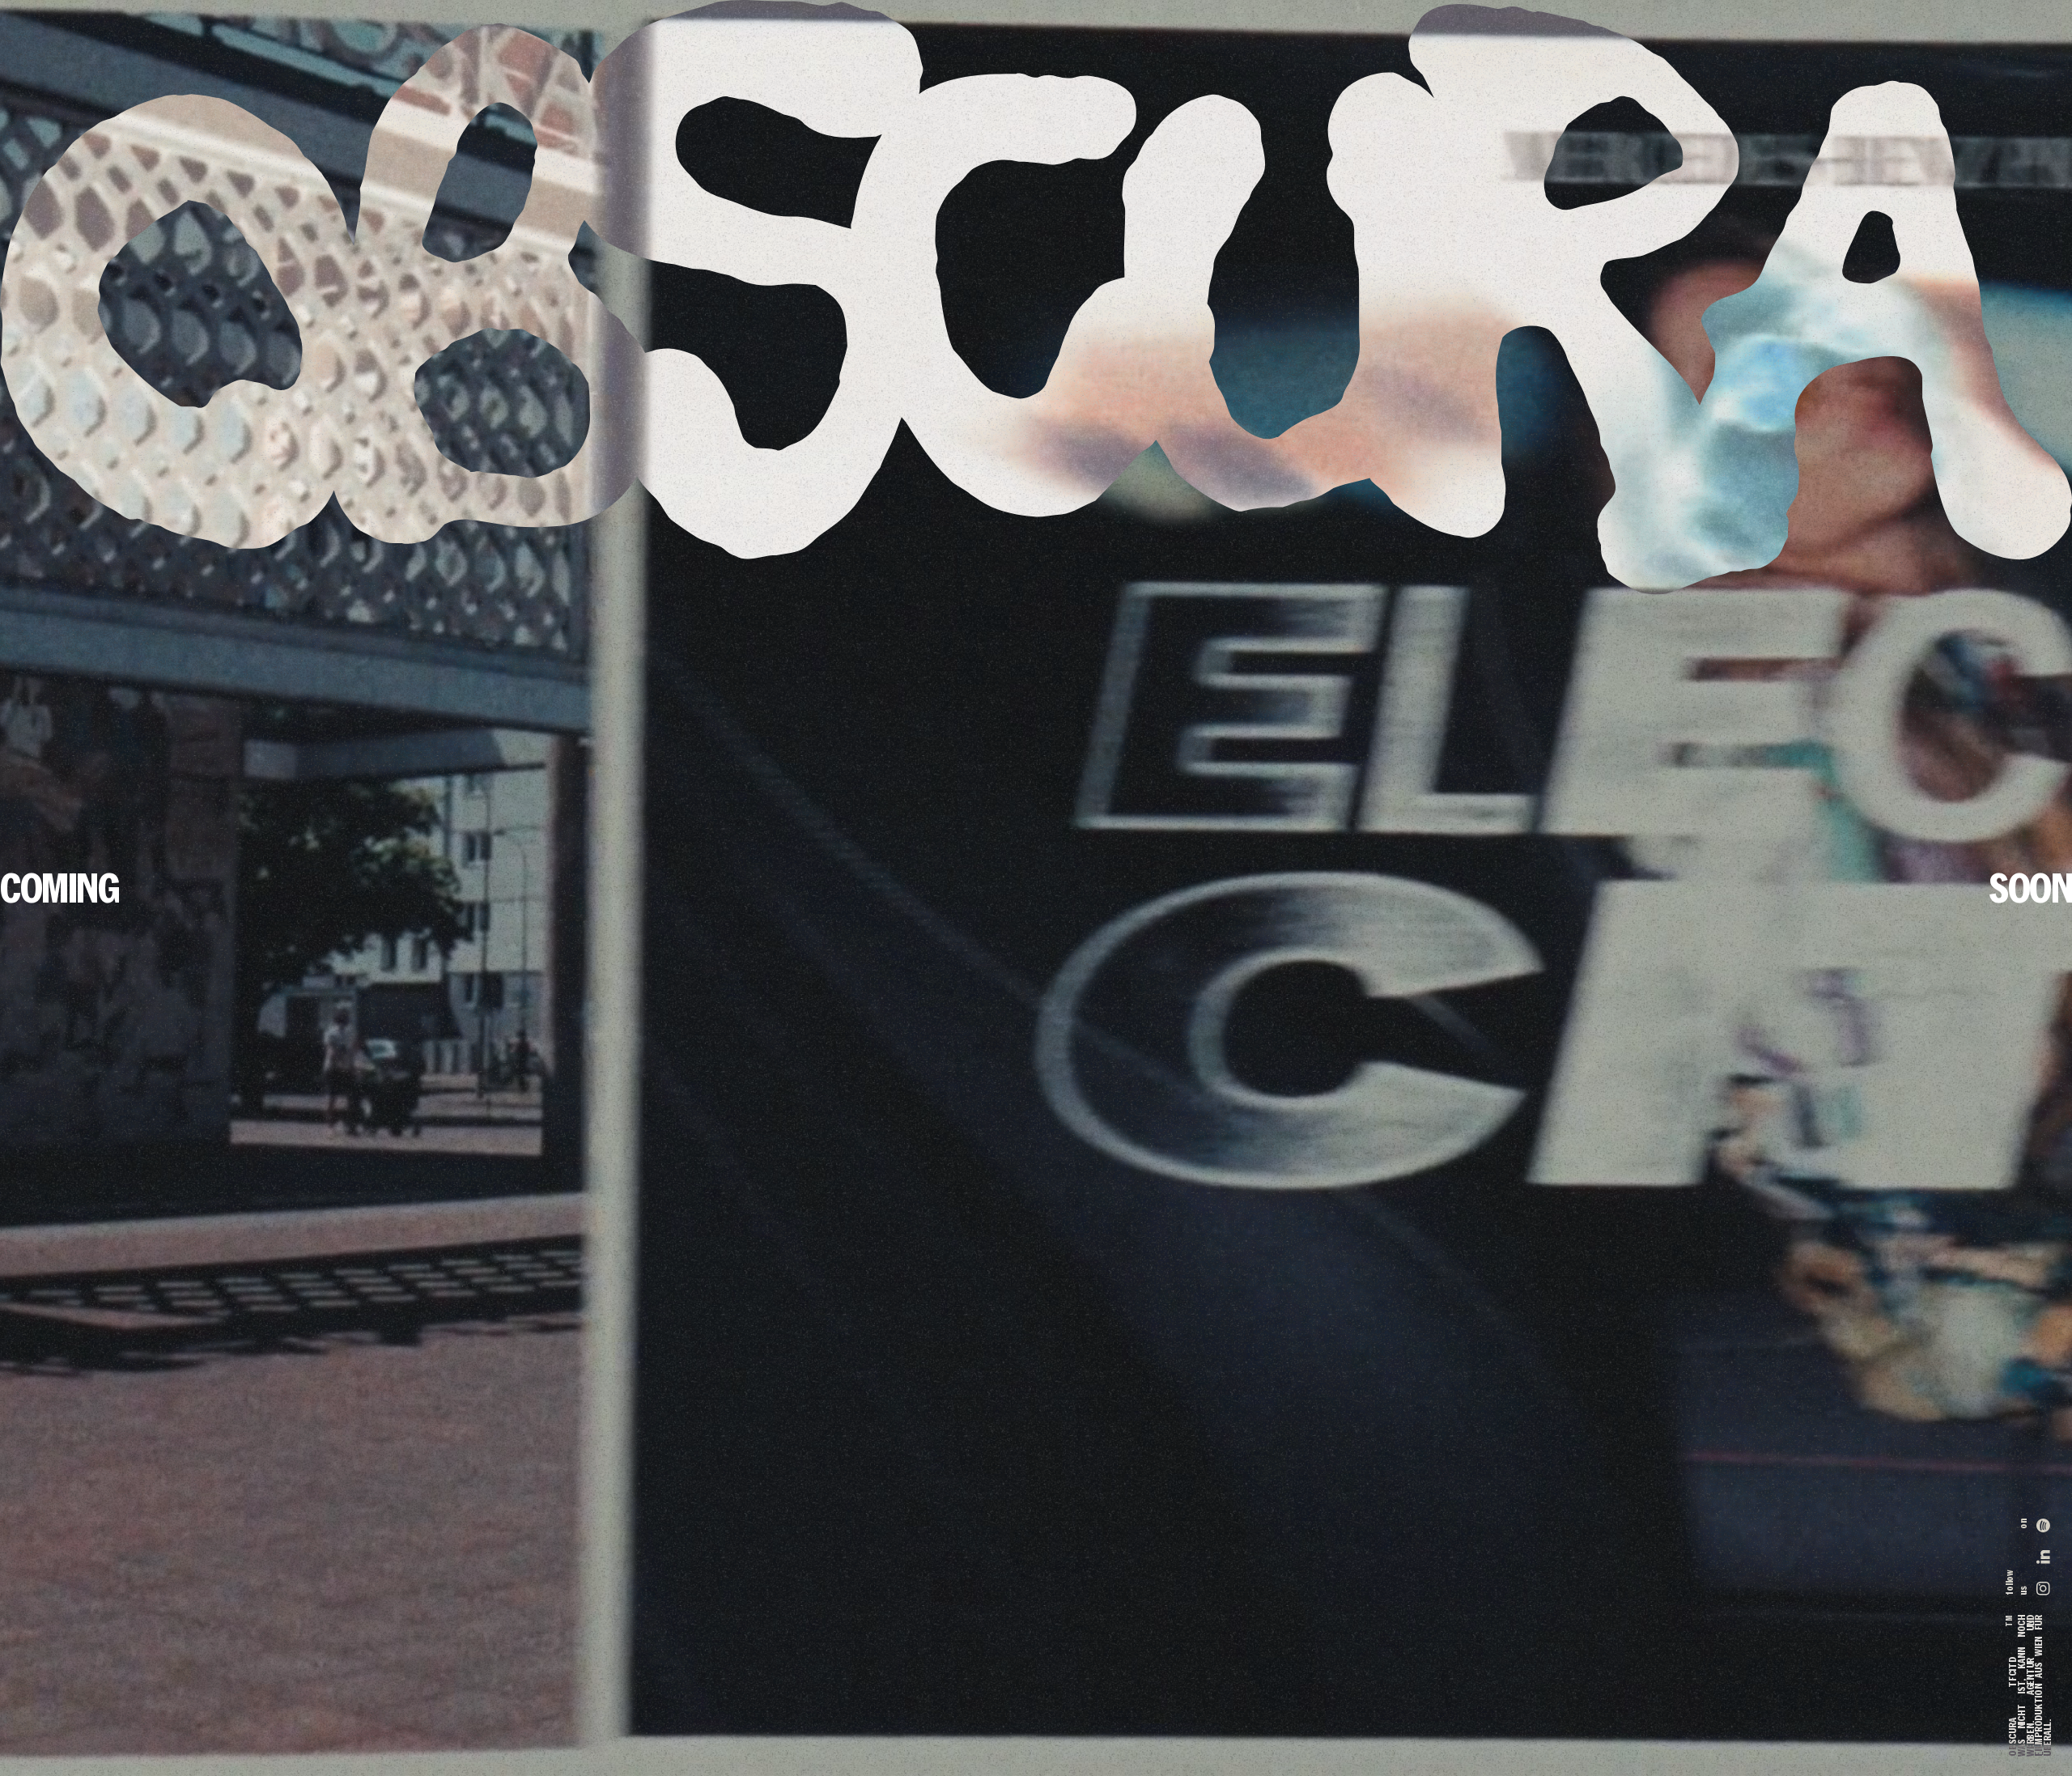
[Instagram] (2043, 1585)
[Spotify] (2043, 1530)
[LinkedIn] (2043, 1557)
